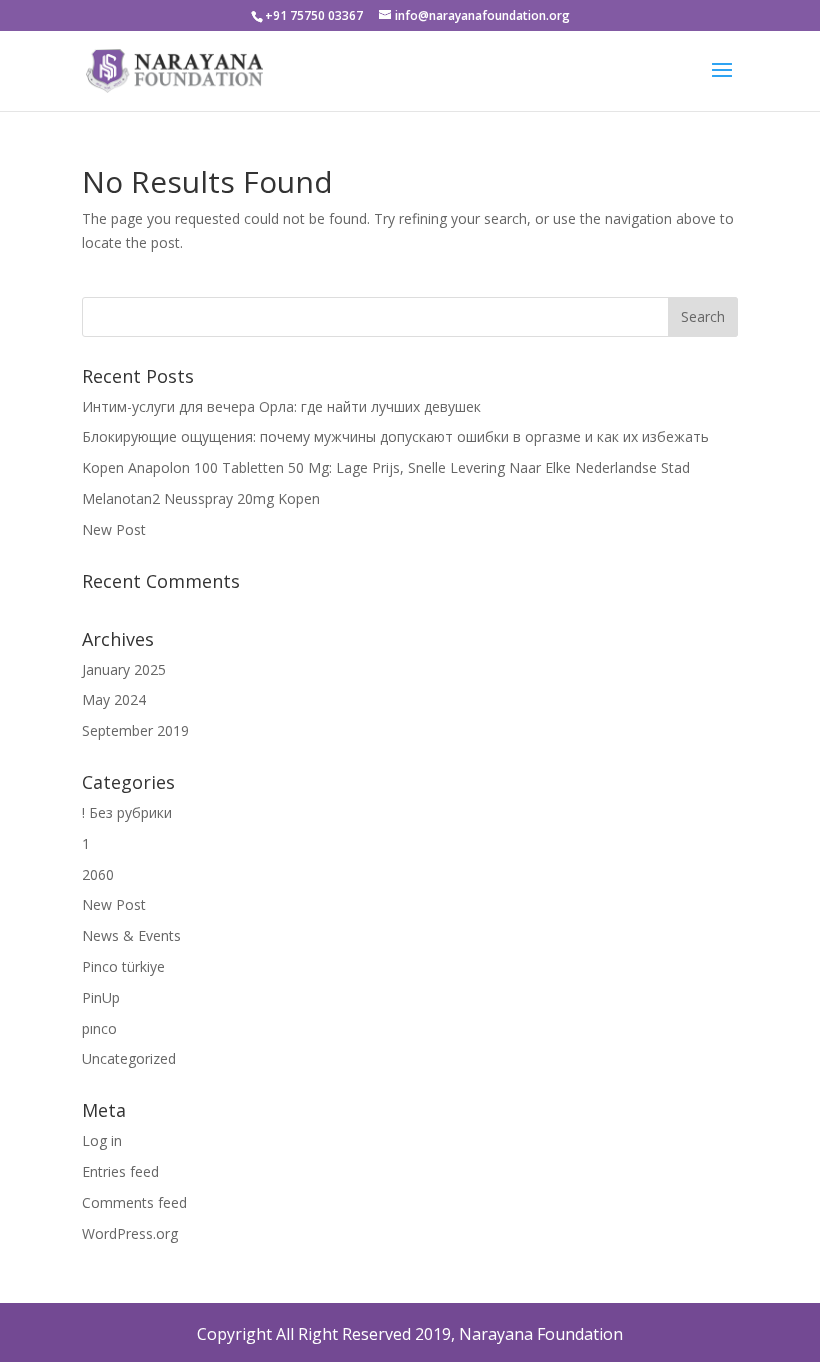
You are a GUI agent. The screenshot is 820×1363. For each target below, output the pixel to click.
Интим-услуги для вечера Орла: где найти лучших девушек (281, 406)
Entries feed (120, 1171)
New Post (114, 529)
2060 (98, 874)
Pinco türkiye (123, 966)
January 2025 (124, 669)
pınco (99, 1028)
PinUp (101, 997)
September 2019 (135, 730)
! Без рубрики (127, 812)
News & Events (131, 935)
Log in (102, 1140)
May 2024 (114, 699)
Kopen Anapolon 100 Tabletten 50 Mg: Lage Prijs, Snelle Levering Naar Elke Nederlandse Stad (386, 467)
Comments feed (134, 1202)
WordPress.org (130, 1233)
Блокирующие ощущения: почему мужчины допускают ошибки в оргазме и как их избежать (395, 436)
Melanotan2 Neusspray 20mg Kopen (201, 498)
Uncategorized (129, 1058)
